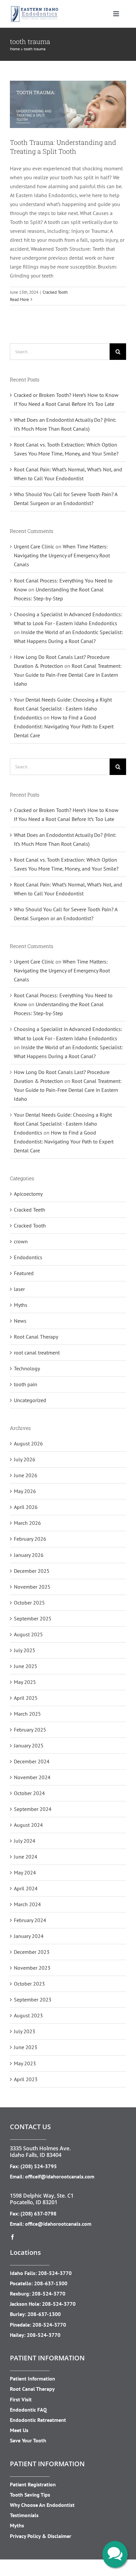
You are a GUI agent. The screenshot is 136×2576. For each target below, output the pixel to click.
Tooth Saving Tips (30, 2495)
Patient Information (33, 2379)
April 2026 (26, 1507)
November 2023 (32, 1968)
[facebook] (13, 2237)
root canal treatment (37, 1352)
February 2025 (30, 1730)
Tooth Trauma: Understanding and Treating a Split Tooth (63, 147)
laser (19, 1289)
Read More (19, 300)
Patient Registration (33, 2484)
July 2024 (25, 1841)
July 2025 (25, 1650)
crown (21, 1241)
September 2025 (33, 1618)
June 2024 (26, 1857)
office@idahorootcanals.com (58, 2224)
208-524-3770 (55, 2273)
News (20, 1321)
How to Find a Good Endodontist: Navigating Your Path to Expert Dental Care (64, 726)
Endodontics (28, 1257)
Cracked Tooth (55, 292)
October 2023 (29, 1984)
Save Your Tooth (28, 2440)
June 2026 (26, 1475)
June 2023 (26, 2047)
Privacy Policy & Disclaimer (41, 2536)
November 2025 (32, 1587)
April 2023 (26, 2079)
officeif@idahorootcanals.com (60, 2176)
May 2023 (25, 2063)
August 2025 (28, 1634)
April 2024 (26, 1888)
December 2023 (32, 1952)
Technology (27, 1368)
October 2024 (29, 1793)
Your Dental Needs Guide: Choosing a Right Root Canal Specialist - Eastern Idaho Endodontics (63, 708)
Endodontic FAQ (28, 2410)
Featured (24, 1273)
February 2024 (30, 1920)
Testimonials (24, 2515)
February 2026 (30, 1539)
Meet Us (19, 2430)
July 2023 (25, 2031)
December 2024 (32, 1761)
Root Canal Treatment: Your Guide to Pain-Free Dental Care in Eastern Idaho (68, 675)
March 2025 (27, 1714)
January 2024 (29, 1936)
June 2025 (26, 1666)
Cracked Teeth (30, 1210)
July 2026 (25, 1459)
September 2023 (33, 1999)
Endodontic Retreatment (38, 2420)
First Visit (21, 2399)
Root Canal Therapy (36, 1337)
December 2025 (32, 1571)
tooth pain (26, 1384)
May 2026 (25, 1491)
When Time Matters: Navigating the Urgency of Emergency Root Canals (62, 555)
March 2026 (27, 1523)
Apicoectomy (28, 1194)
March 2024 (27, 1904)
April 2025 (26, 1698)
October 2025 (29, 1603)
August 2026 (28, 1443)
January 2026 (29, 1555)
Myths (21, 1305)
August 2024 (28, 1825)
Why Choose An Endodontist (42, 2505)
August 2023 (28, 2015)
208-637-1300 (51, 2283)
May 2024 (25, 1872)
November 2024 (32, 1777)
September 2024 (33, 1809)
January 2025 (29, 1745)
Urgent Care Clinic (34, 546)
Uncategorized (30, 1400)
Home (15, 49)
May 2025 (25, 1682)
